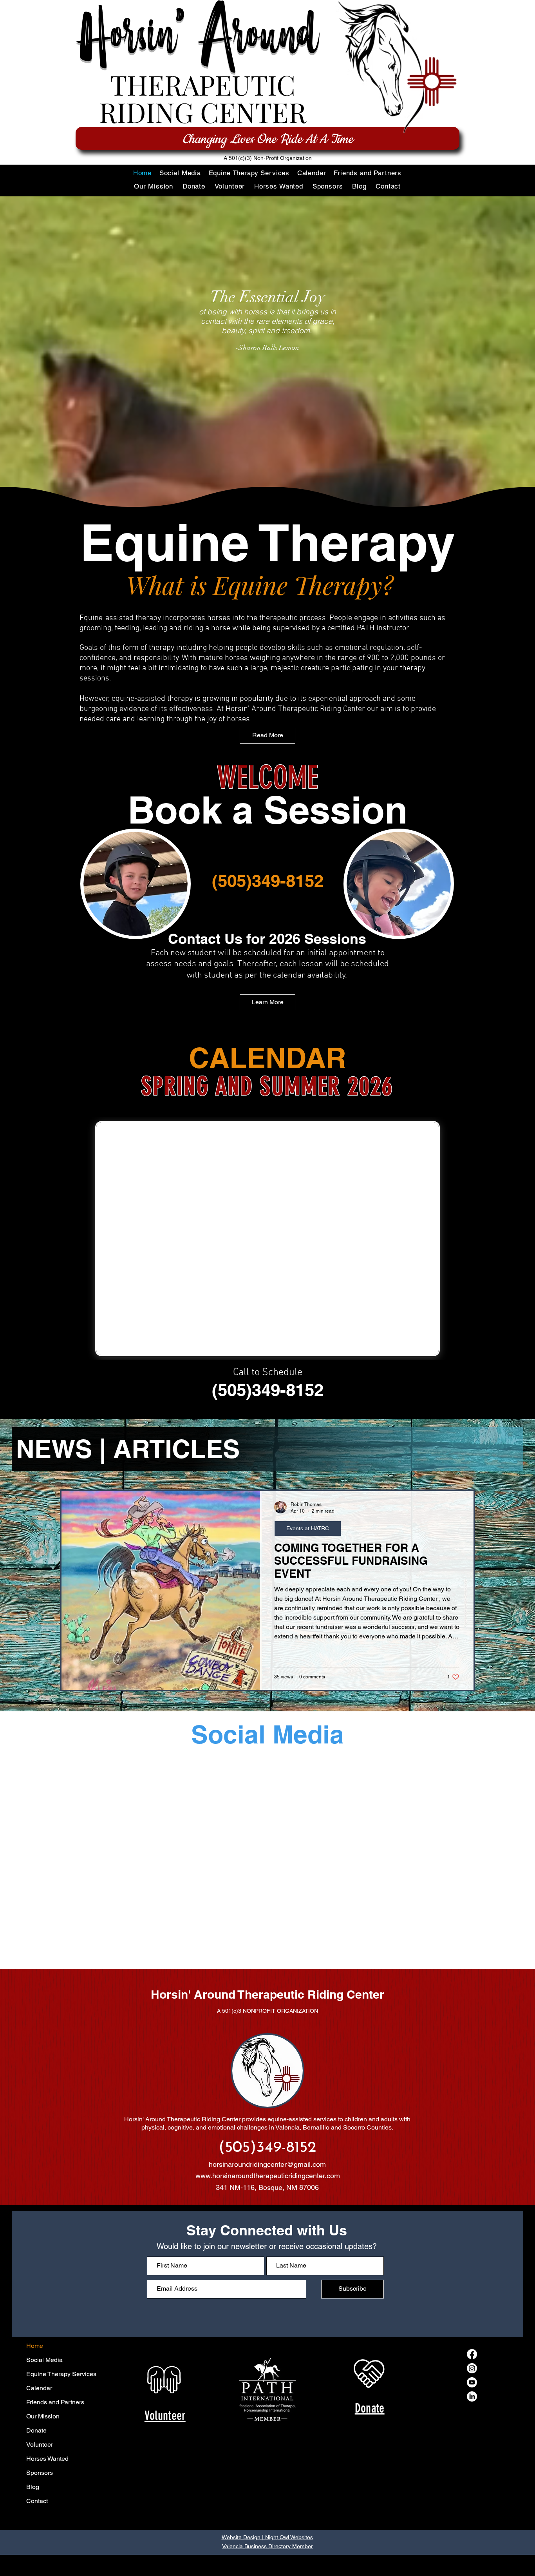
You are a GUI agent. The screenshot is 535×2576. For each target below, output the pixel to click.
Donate (36, 2334)
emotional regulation (369, 648)
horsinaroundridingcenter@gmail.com (267, 2068)
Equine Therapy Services (61, 2278)
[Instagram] (472, 2272)
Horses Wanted (47, 2363)
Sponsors (40, 2377)
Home (35, 2250)
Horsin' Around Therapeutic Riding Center (267, 1898)
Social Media (44, 2264)
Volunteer (40, 2348)
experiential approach (344, 699)
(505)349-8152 (268, 881)
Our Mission (43, 2320)
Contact (37, 2405)
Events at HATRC (308, 1528)
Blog (33, 2391)
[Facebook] (472, 2258)
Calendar (39, 2292)
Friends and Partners (55, 2306)
